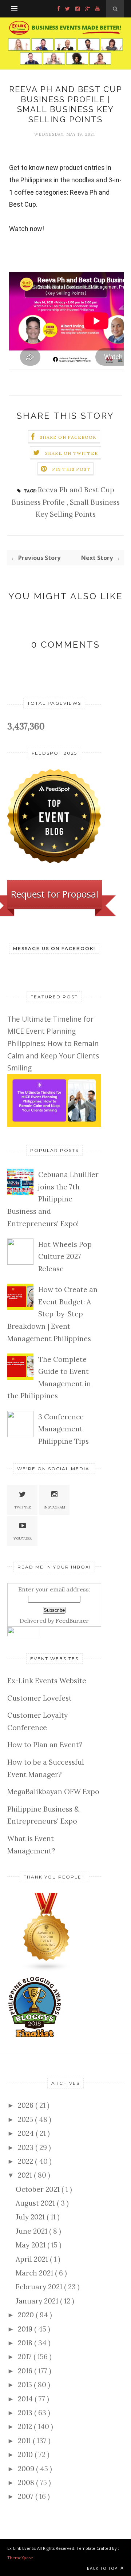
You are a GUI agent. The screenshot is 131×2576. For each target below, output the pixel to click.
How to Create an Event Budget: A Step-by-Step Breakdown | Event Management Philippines (52, 1314)
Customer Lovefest (39, 1698)
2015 (26, 2385)
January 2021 (38, 2301)
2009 (27, 2469)
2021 (26, 2175)
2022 (26, 2161)
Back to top (103, 2568)
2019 (26, 2329)
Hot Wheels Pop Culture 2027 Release (65, 1257)
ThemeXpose (20, 2558)
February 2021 (40, 2287)
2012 (26, 2426)
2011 (25, 2441)
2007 (27, 2496)
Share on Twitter (72, 453)
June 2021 (32, 2231)
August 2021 (36, 2203)
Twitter (23, 1507)
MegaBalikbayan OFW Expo (53, 1792)
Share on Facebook (68, 437)
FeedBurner (72, 1621)
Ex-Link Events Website (47, 1681)
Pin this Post (71, 469)
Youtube (23, 1539)
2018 (26, 2343)
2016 (26, 2371)
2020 (27, 2315)
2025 (26, 2119)
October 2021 (39, 2189)
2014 (26, 2399)
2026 (27, 2105)
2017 (26, 2357)
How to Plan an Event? (45, 1745)
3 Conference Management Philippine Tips (63, 1429)
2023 (27, 2147)
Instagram (54, 1507)
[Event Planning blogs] (47, 1969)
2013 (26, 2413)
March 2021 (35, 2273)
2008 (27, 2482)
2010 (26, 2454)
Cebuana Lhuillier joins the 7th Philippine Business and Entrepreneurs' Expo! (53, 1199)
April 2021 (33, 2259)
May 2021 (31, 2245)
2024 (27, 2133)
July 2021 (31, 2217)
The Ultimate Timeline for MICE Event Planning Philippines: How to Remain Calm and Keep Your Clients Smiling (53, 1043)
